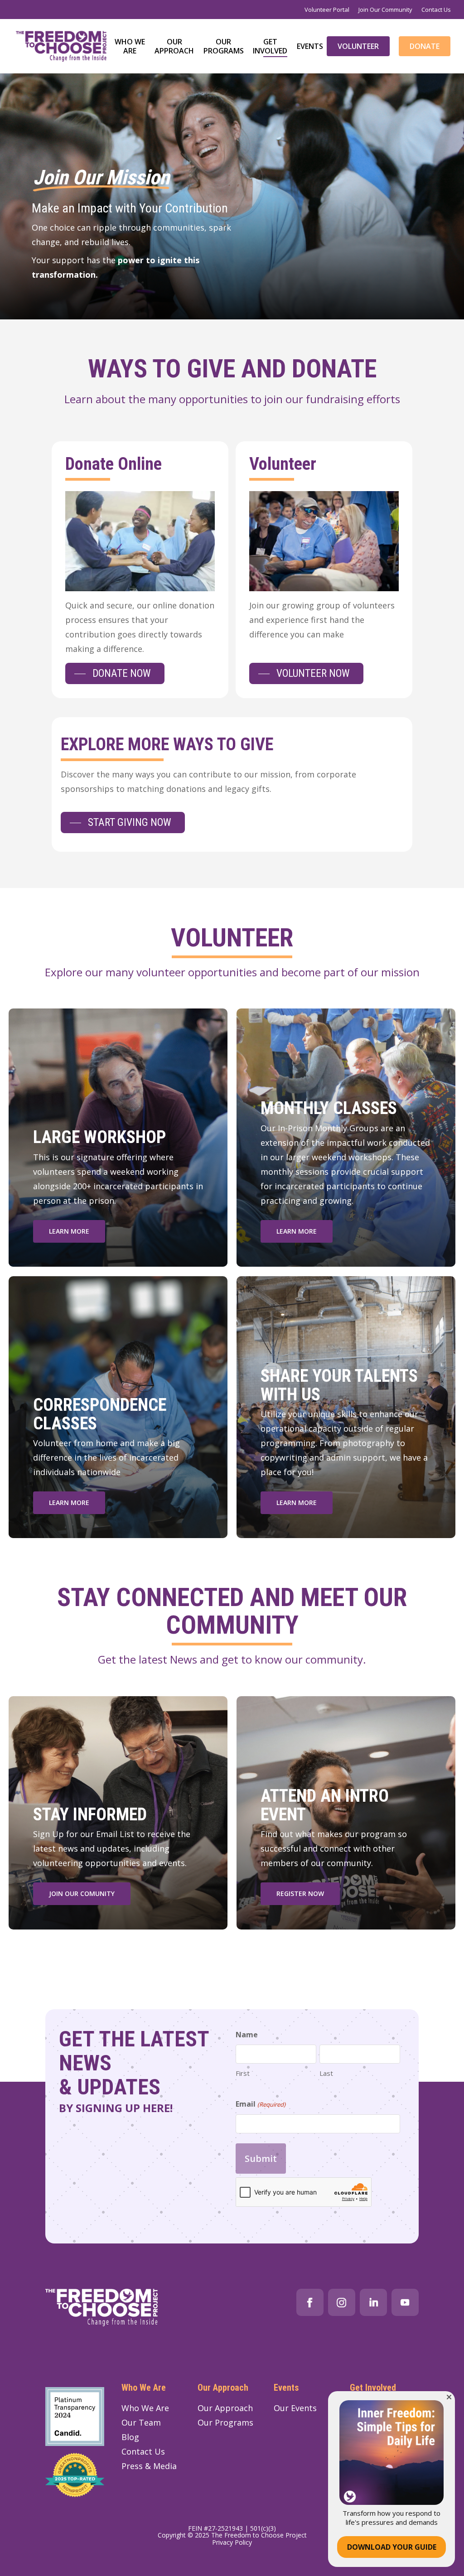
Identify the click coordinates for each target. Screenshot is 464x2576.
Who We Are (145, 2408)
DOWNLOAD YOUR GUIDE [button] (392, 2547)
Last (326, 2073)
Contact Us (143, 2451)
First (243, 2073)
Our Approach (225, 2408)
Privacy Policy (232, 2542)
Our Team (141, 2422)
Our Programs (225, 2422)
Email (260, 2104)
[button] (115, 673)
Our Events (295, 2408)
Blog (130, 2437)
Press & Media (149, 2466)
